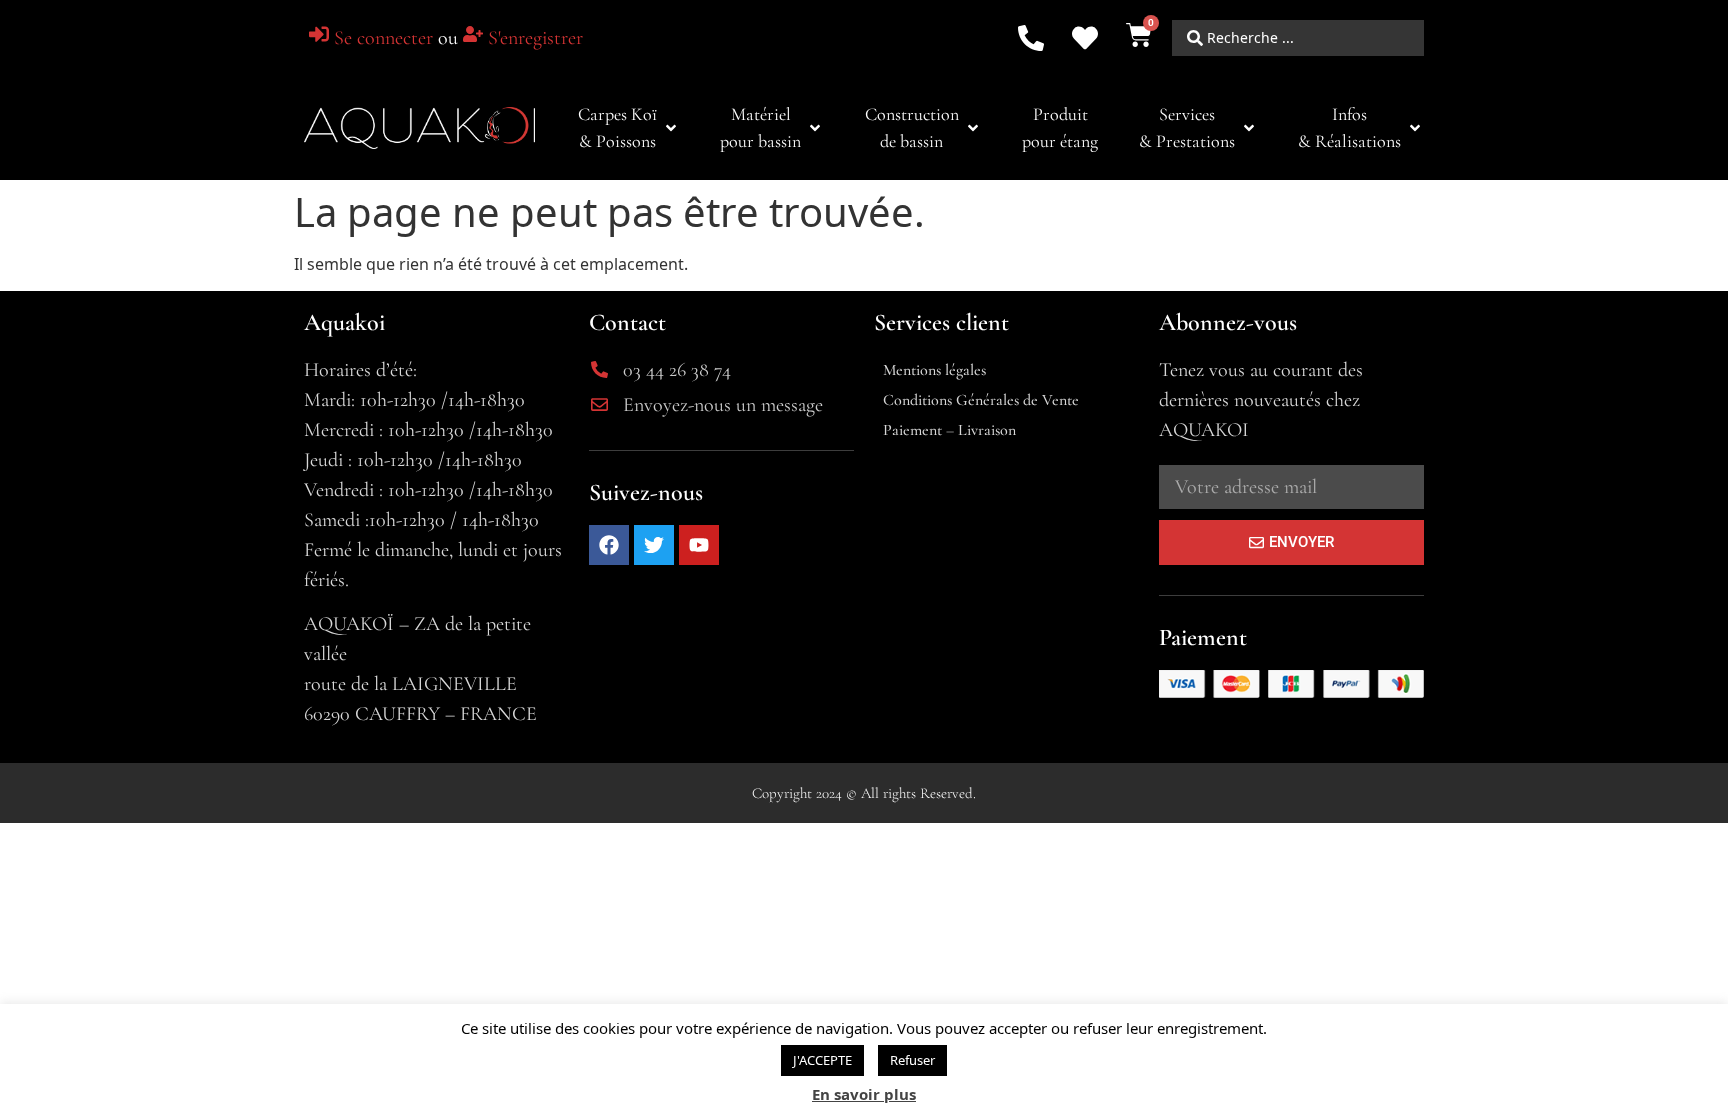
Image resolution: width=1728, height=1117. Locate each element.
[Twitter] (654, 545)
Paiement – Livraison (949, 430)
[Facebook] (609, 545)
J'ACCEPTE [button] (822, 1060)
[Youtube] (699, 545)
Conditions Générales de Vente (981, 400)
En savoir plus (864, 1094)
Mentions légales (934, 370)
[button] (629, 128)
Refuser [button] (912, 1060)
